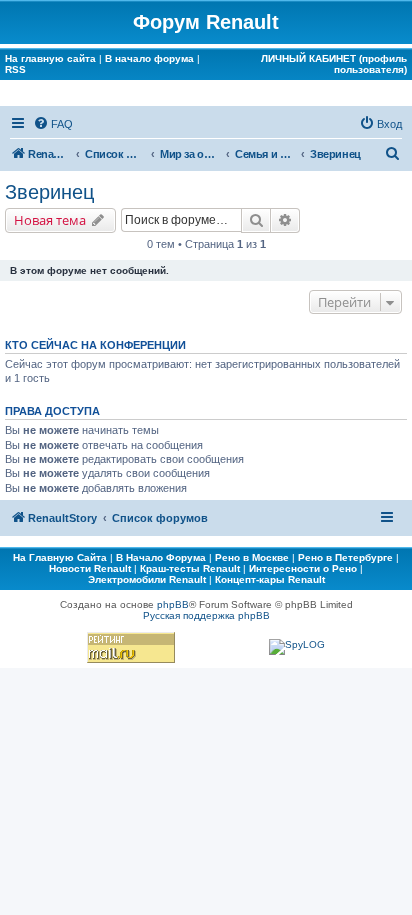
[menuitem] (53, 124)
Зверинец (49, 192)
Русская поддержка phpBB (206, 615)
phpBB (173, 604)
